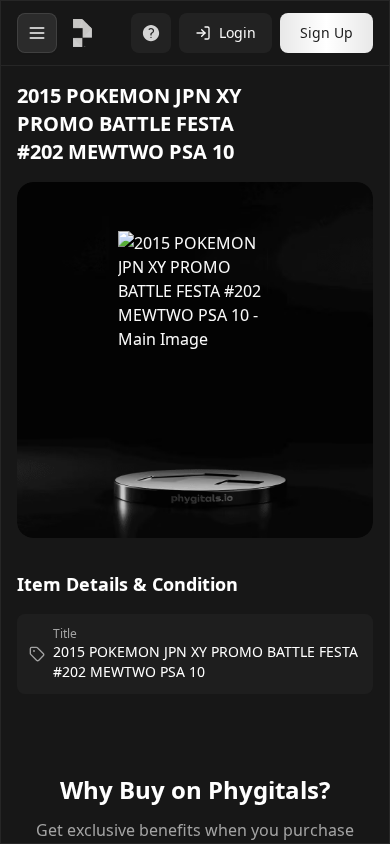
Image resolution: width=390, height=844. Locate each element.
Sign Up (326, 32)
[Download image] (337, 226)
